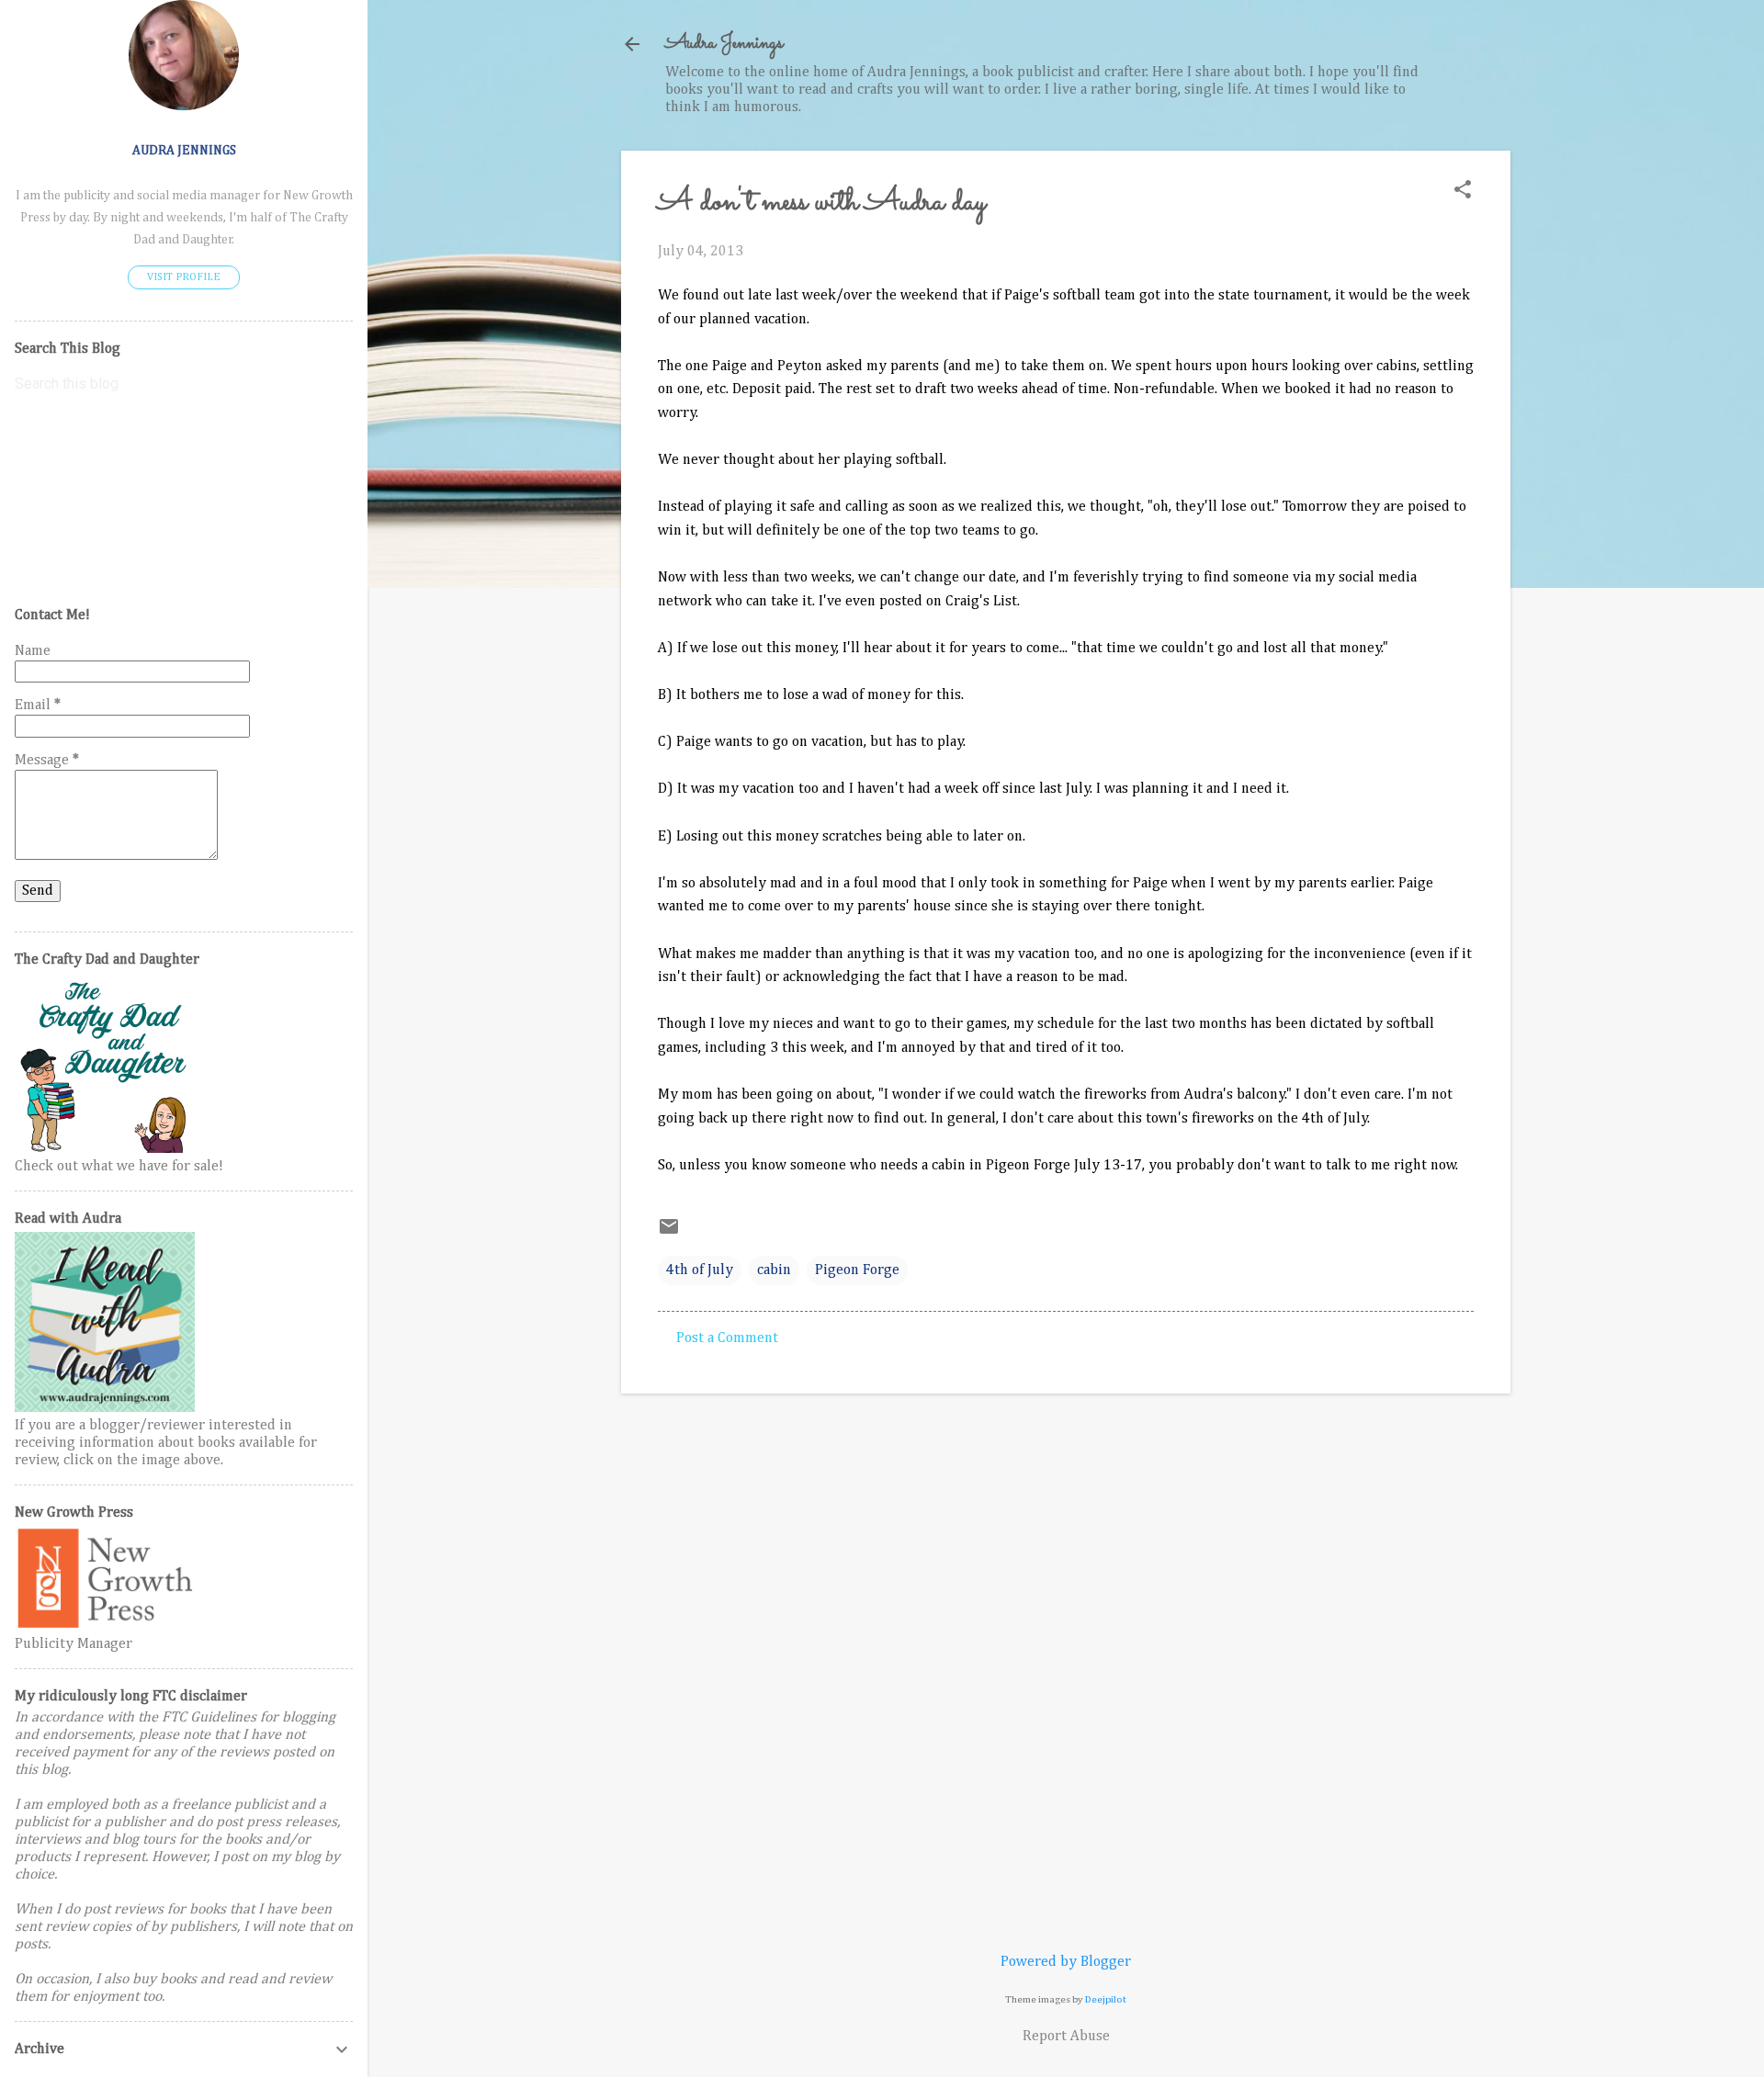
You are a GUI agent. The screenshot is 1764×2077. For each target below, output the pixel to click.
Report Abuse (1066, 2037)
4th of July (700, 1270)
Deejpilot (1106, 1999)
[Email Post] (669, 1234)
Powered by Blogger (1066, 1962)
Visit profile (184, 277)
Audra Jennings (724, 44)
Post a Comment (727, 1338)
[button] (1463, 192)
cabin (774, 1270)
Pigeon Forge (857, 1270)
